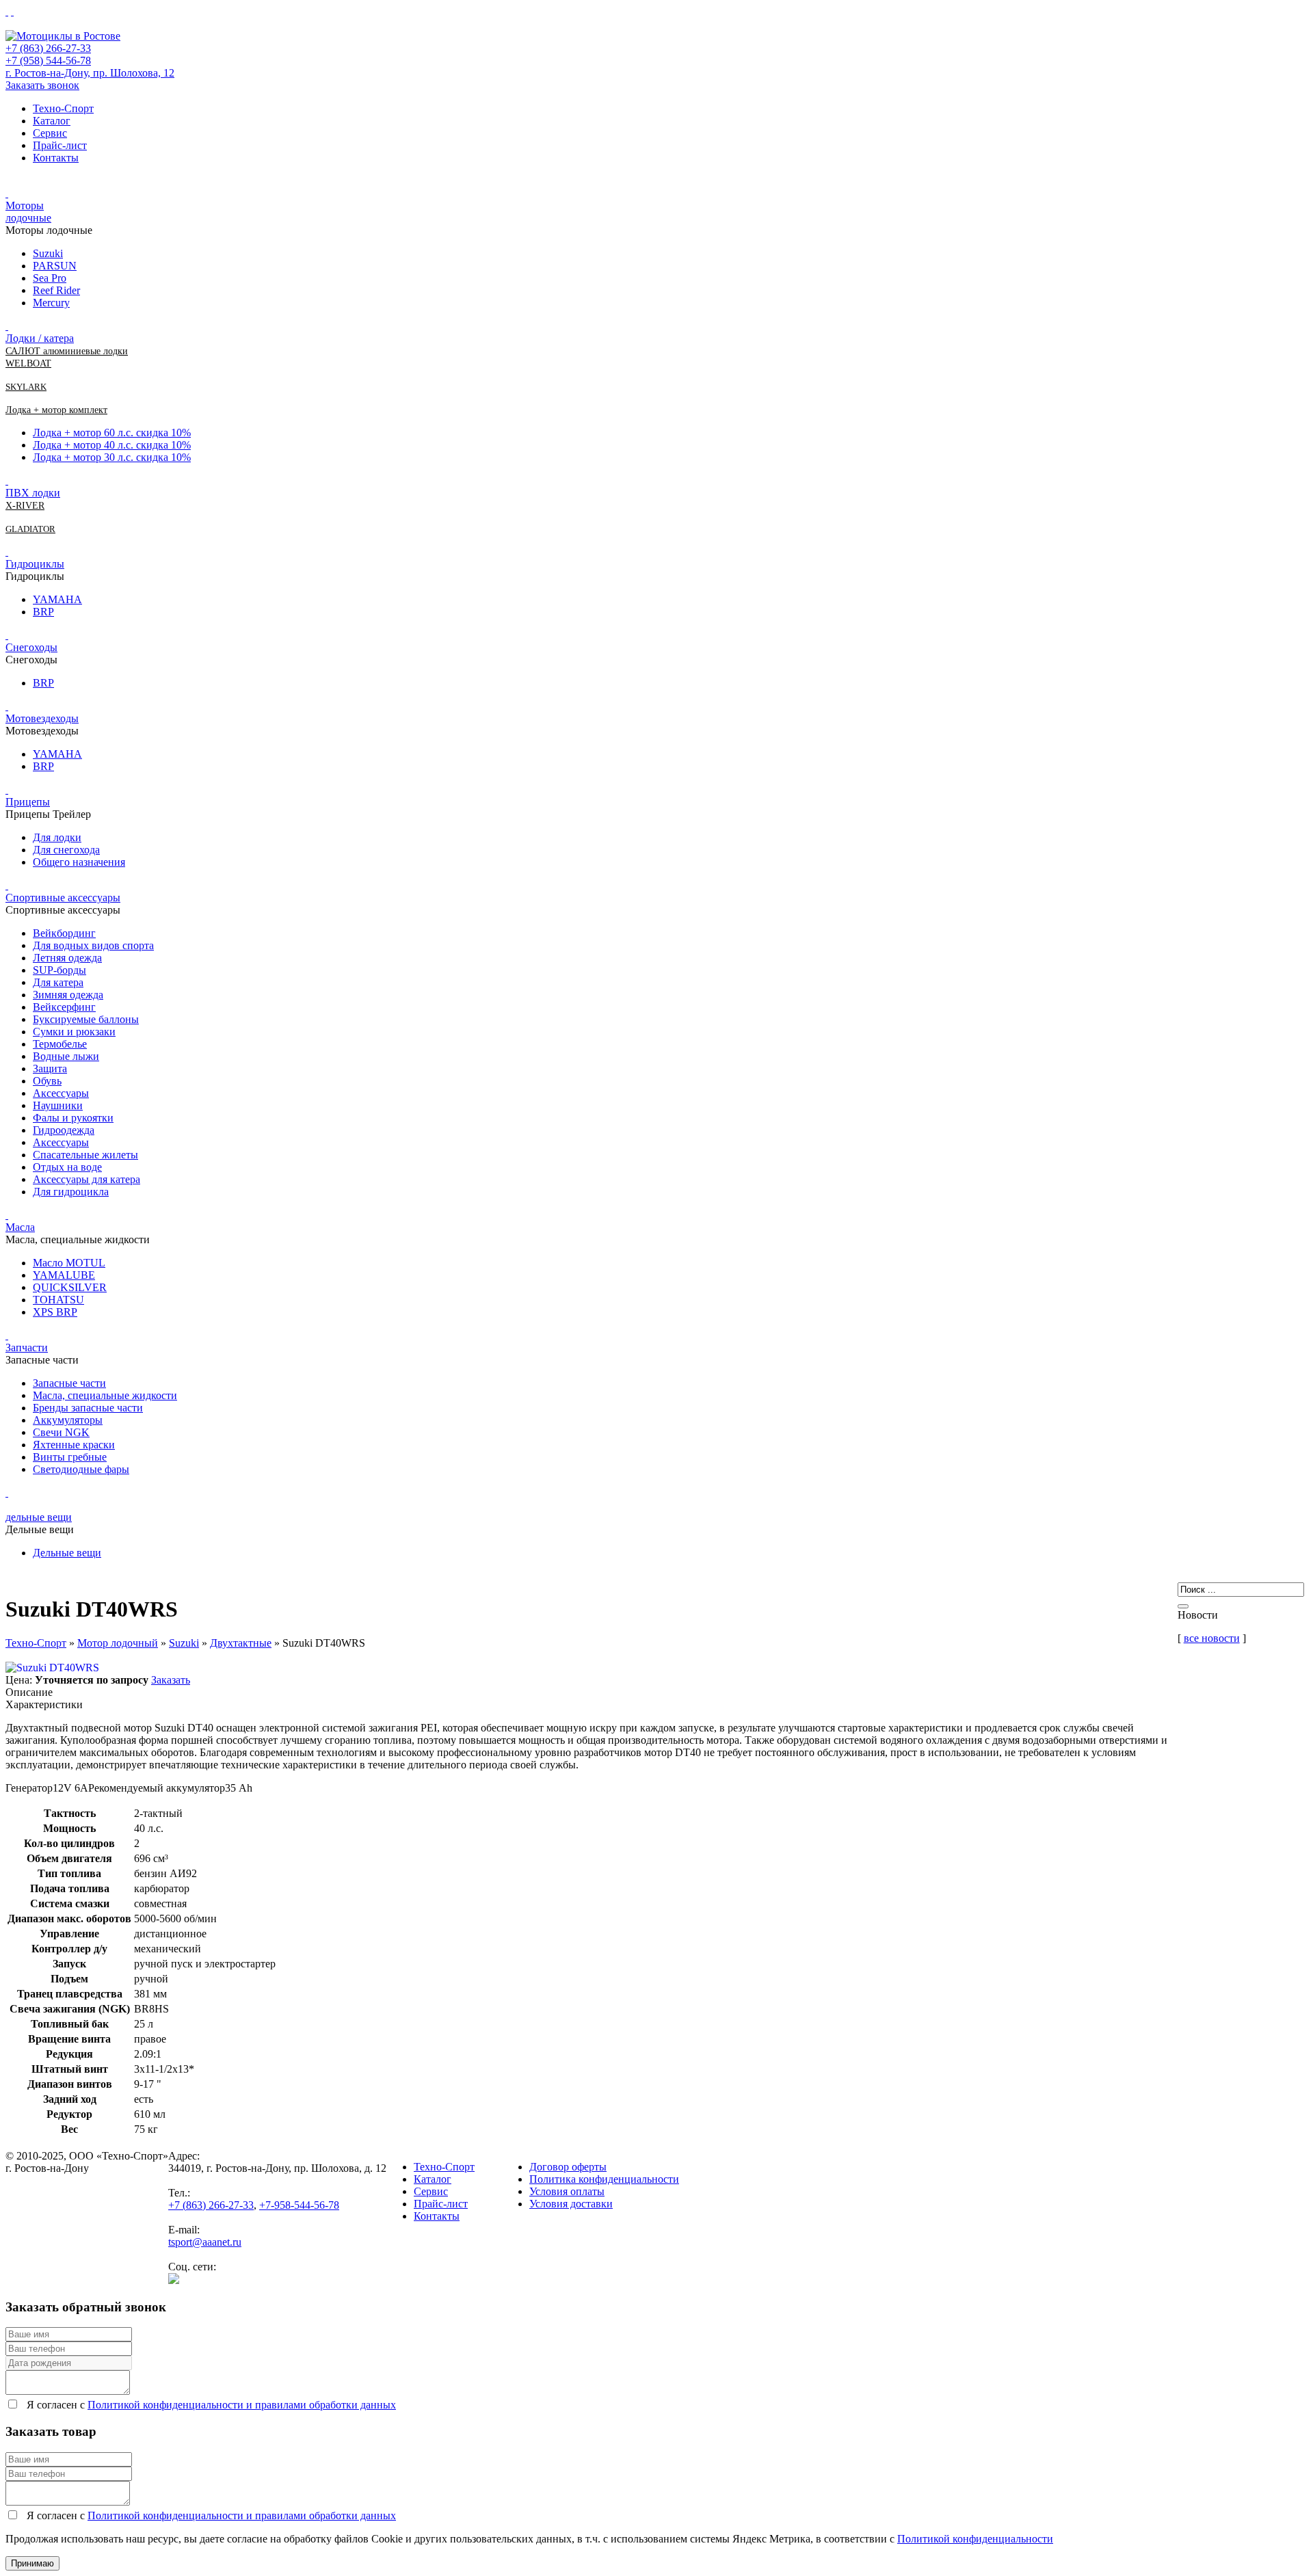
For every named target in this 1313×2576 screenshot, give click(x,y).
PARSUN (55, 266)
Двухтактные (241, 1643)
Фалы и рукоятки (73, 1118)
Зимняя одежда (68, 995)
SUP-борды (59, 970)
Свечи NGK (61, 1432)
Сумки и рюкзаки (74, 1032)
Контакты (56, 158)
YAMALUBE (64, 1275)
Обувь (47, 1081)
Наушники (58, 1105)
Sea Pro (50, 278)
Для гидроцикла (71, 1192)
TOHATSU (58, 1300)
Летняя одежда (67, 958)
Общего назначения (79, 862)
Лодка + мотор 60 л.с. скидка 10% (112, 433)
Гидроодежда (64, 1130)
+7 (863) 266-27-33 (48, 48)
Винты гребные (70, 1457)
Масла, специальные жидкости (105, 1395)
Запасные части (69, 1383)
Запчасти (27, 1347)
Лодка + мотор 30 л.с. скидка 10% (112, 457)
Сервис (50, 133)
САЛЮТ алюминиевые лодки (67, 351)
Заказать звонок (42, 85)
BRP (43, 612)
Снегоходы (31, 647)
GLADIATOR (30, 529)
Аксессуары (61, 1093)
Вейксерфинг (64, 1007)
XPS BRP (55, 1312)
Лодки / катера (40, 338)
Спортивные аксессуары (63, 898)
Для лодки (57, 837)
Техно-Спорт (63, 108)
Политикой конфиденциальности (975, 2539)
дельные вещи (39, 1517)
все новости (1212, 1638)
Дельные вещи (67, 1553)
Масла (20, 1227)
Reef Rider (56, 290)
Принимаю (32, 2563)
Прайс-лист (60, 145)
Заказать (171, 1680)
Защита (50, 1068)
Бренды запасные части (88, 1408)
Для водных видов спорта (93, 945)
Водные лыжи (66, 1056)
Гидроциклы (35, 564)
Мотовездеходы (42, 718)
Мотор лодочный (118, 1643)
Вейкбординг (64, 933)
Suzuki (48, 253)
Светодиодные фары (81, 1469)
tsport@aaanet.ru (205, 2242)
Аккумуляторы (68, 1420)
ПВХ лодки (33, 493)
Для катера (58, 982)
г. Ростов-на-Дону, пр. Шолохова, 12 (90, 73)
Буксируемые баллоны (86, 1019)
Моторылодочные (28, 212)
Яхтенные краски (74, 1445)
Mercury (51, 303)
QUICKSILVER (70, 1287)
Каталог (52, 121)
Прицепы (28, 802)
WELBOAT (28, 363)
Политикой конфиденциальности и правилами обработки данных (242, 2405)
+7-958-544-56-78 (299, 2205)
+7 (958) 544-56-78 (48, 61)
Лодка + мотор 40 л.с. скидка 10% (112, 445)
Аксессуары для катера (87, 1179)
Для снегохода (66, 850)
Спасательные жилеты (85, 1155)
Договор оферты (568, 2167)
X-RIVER (25, 506)
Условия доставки (571, 2204)
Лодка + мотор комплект (56, 410)
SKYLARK (26, 387)
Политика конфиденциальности (604, 2179)
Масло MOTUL (69, 1263)
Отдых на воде (67, 1167)
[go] (1183, 1606)
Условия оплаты (567, 2191)
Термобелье (60, 1044)
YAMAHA (57, 599)
